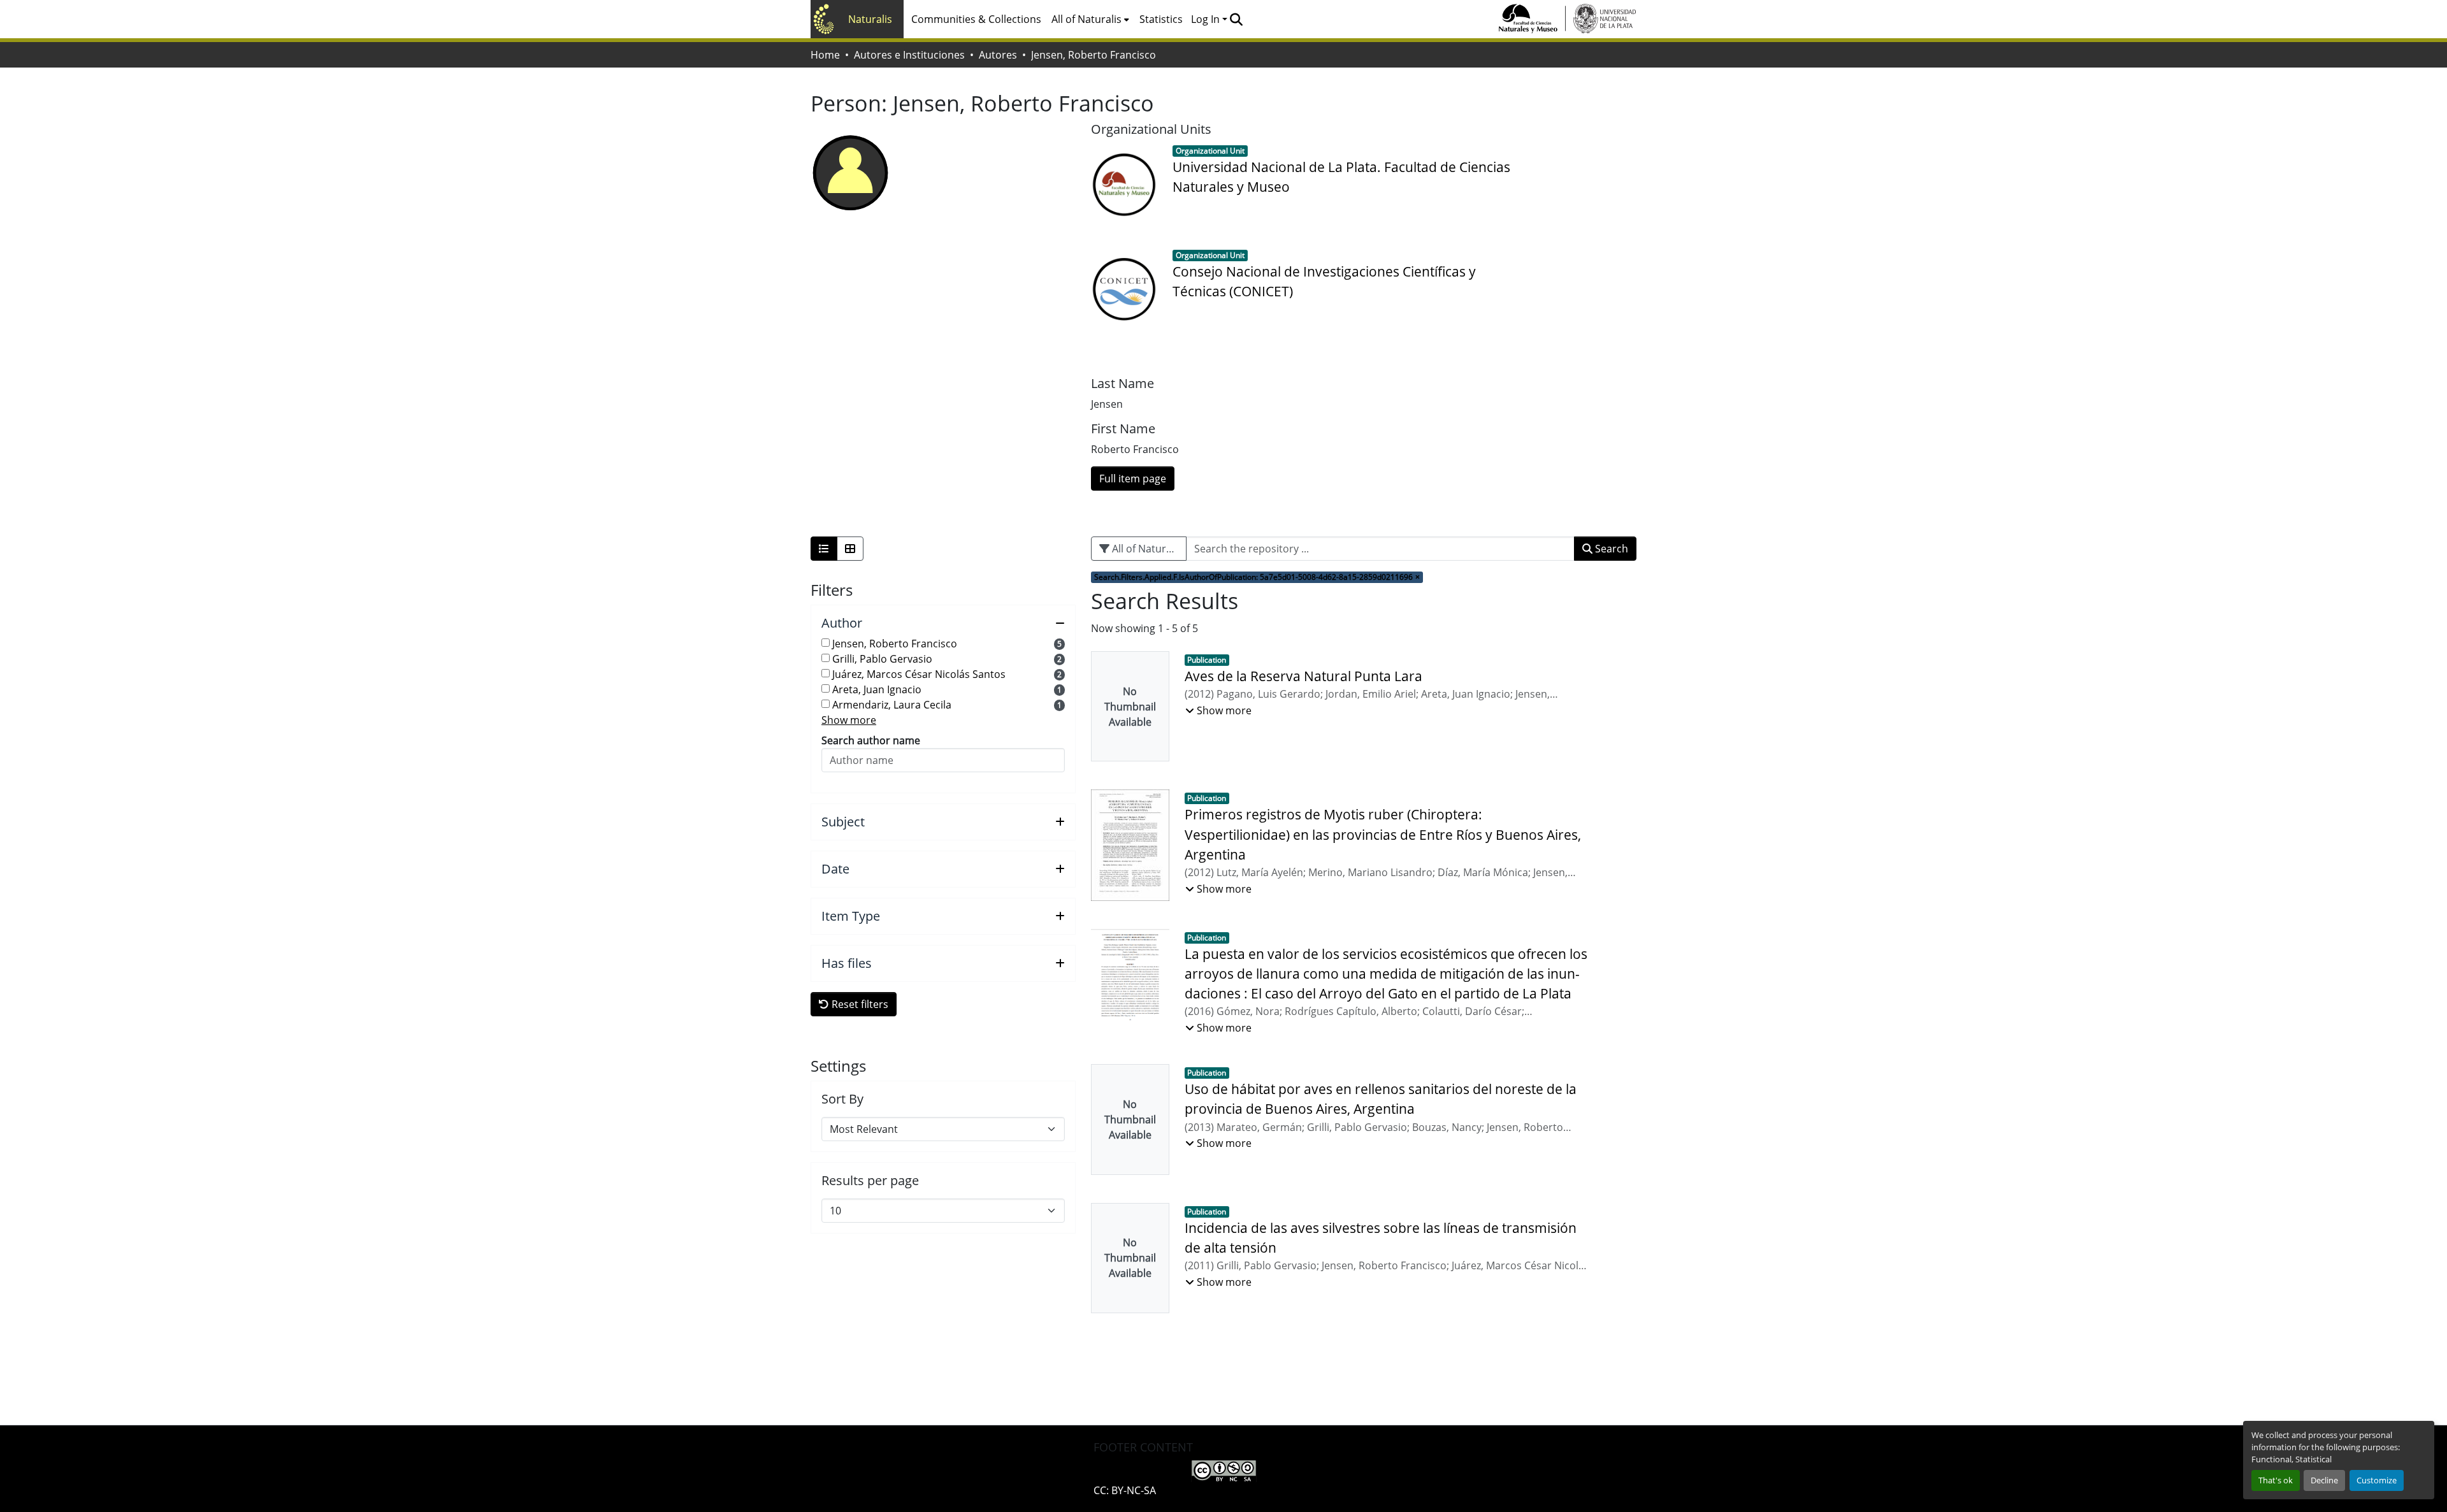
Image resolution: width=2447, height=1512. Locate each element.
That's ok (2276, 1480)
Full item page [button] (1133, 479)
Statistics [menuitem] (1161, 19)
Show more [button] (849, 720)
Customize (2377, 1480)
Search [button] (1610, 549)
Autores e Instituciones (909, 55)
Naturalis (870, 19)
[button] (1236, 19)
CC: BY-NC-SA (1125, 1490)
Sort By (842, 1099)
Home (825, 55)
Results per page (870, 1181)
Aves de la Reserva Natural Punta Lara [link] (1303, 676)
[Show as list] (824, 549)
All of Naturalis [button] (1086, 19)
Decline (2324, 1480)
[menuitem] (1090, 19)
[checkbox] (826, 643)
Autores (998, 55)
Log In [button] (1207, 19)
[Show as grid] (850, 549)
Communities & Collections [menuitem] (976, 19)
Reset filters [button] (859, 1004)
